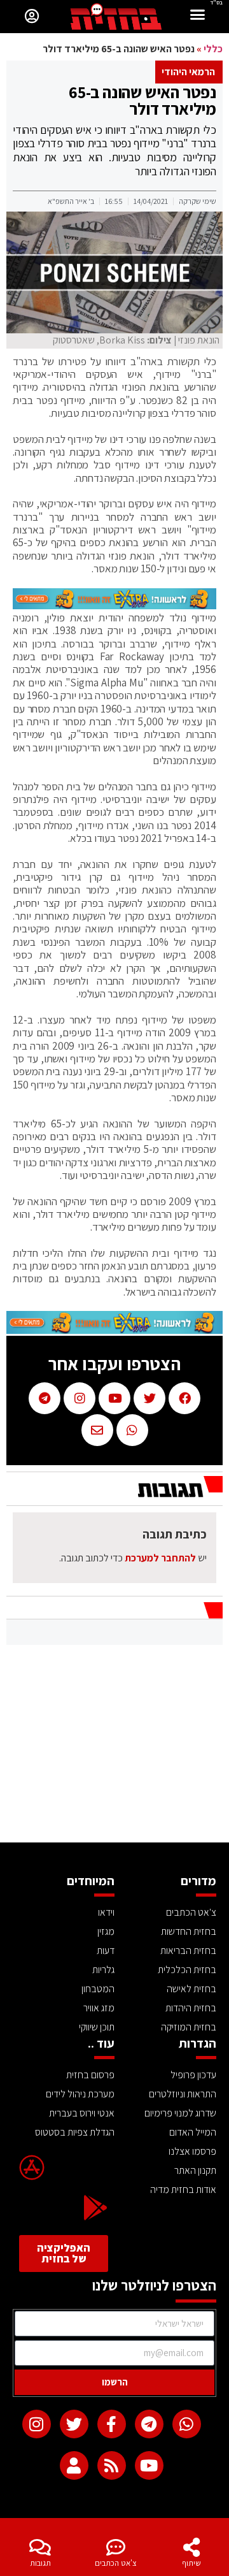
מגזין (106, 1931)
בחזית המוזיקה (189, 2027)
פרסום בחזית (90, 2075)
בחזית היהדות (191, 2008)
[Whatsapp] (187, 2424)
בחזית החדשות (189, 1931)
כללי (213, 49)
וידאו (106, 1912)
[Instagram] (37, 2424)
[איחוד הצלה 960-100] (114, 605)
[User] (74, 2465)
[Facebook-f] (112, 2424)
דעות (106, 1950)
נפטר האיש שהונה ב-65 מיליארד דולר (142, 100)
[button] (198, 16)
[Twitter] (74, 2424)
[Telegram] (149, 2424)
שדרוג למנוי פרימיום (180, 2113)
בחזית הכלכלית (187, 1970)
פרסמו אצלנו (192, 2151)
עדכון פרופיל (193, 2075)
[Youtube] (149, 2465)
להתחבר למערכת (160, 1558)
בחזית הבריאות (188, 1950)
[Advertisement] (114, 1747)
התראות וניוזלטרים (183, 2094)
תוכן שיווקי (97, 2027)
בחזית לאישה (191, 1989)
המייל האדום (193, 2132)
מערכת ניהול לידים (80, 2094)
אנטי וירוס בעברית (82, 2113)
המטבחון (98, 1989)
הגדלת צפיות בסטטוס (75, 2132)
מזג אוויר (99, 2008)
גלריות (103, 1970)
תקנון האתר (195, 2170)
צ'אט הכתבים (116, 2563)
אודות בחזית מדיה (183, 2189)
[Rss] (112, 2465)
